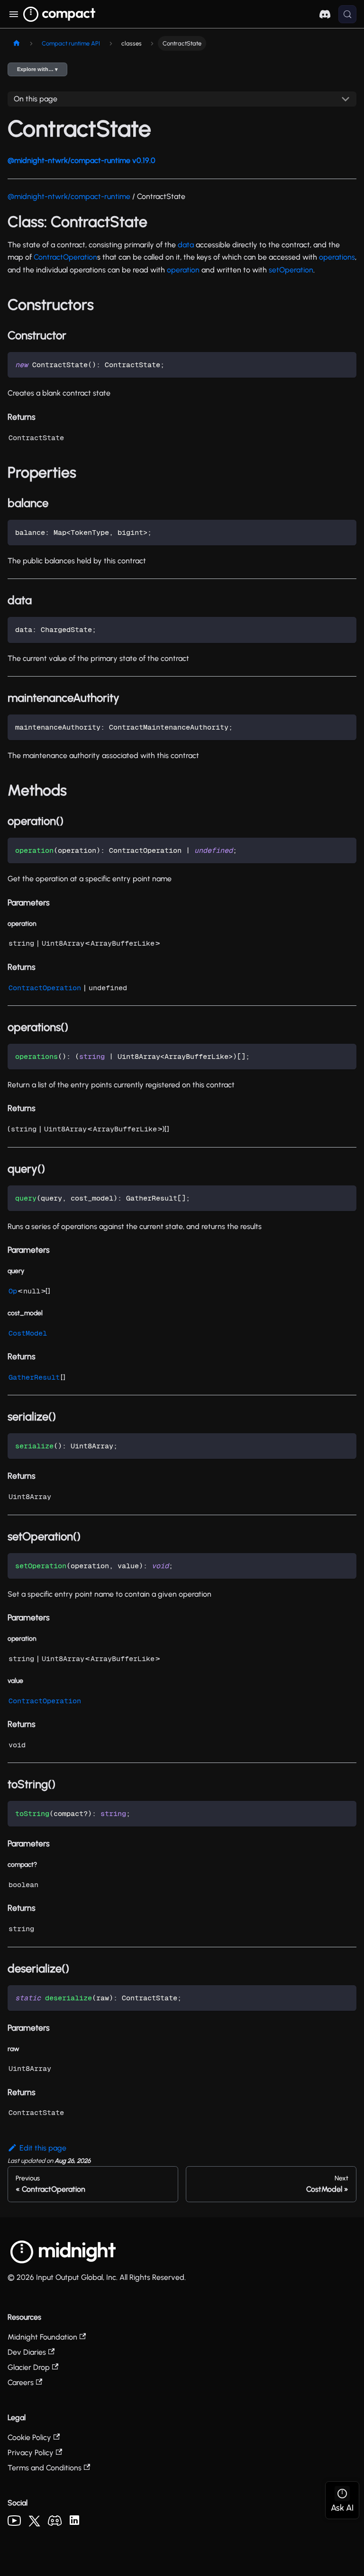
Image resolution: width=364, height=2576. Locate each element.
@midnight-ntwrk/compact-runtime (69, 196)
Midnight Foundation (42, 2337)
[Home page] (17, 43)
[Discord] (55, 2523)
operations (337, 257)
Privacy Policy (31, 2453)
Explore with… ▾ (37, 69)
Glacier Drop (29, 2367)
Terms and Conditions (45, 2468)
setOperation (291, 270)
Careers (21, 2382)
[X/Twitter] (34, 2524)
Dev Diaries (27, 2352)
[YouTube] (14, 2523)
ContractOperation (65, 257)
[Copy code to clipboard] (345, 364)
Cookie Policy (29, 2437)
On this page (36, 99)
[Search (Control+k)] (347, 14)
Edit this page (43, 2148)
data (186, 245)
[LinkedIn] (74, 2522)
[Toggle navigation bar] (14, 14)
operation (183, 270)
